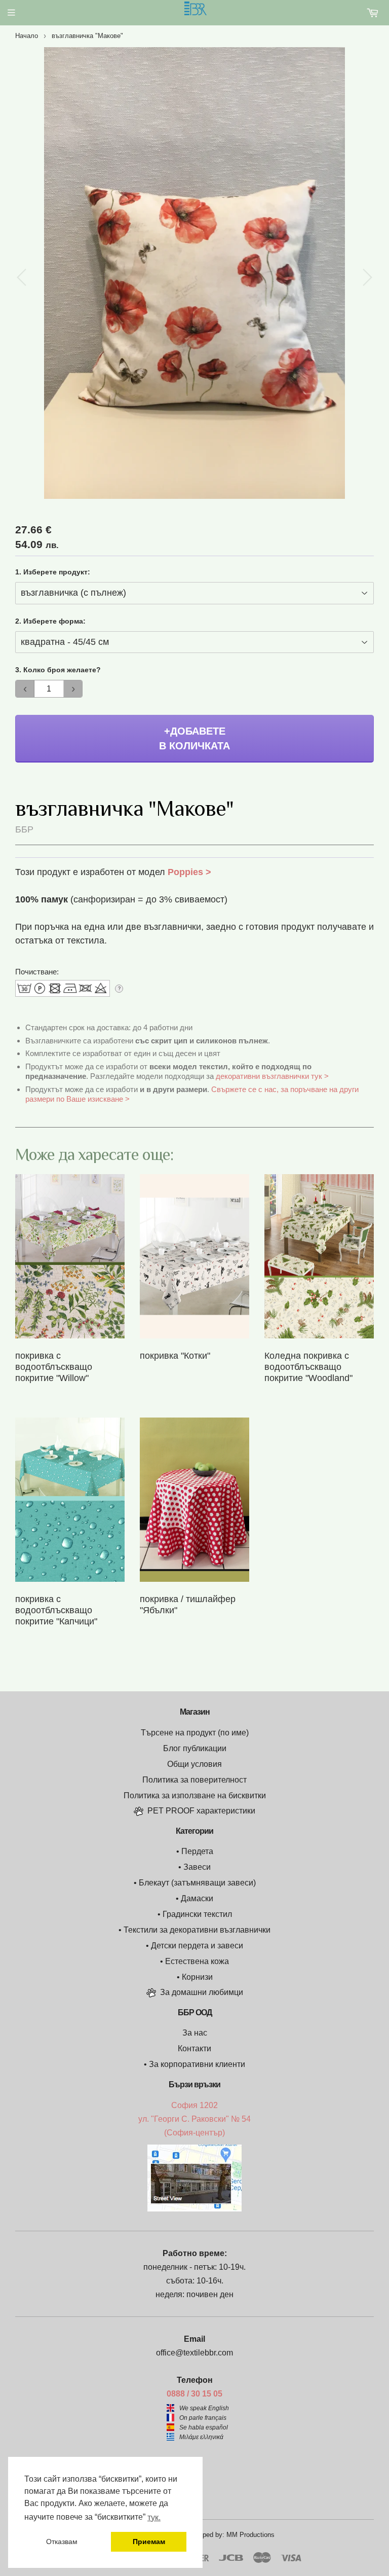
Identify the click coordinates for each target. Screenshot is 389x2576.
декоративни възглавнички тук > (272, 1076)
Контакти (194, 2048)
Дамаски (197, 1898)
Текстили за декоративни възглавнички (197, 1930)
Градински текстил (197, 1914)
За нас (195, 2033)
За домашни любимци (202, 1992)
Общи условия (194, 1764)
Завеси (197, 1867)
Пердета (197, 1851)
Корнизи (197, 1977)
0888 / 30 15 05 (194, 2394)
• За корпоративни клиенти (194, 2064)
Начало (27, 36)
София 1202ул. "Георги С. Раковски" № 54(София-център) (194, 2119)
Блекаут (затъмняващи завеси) (197, 1883)
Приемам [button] (149, 2542)
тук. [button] (154, 2517)
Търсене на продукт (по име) (195, 1733)
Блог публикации (195, 1748)
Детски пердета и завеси (197, 1946)
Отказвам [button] (62, 2542)
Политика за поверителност (194, 1780)
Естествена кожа (197, 1961)
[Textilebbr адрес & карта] (194, 2209)
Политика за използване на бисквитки (195, 1795)
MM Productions (250, 2535)
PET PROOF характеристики (201, 1811)
